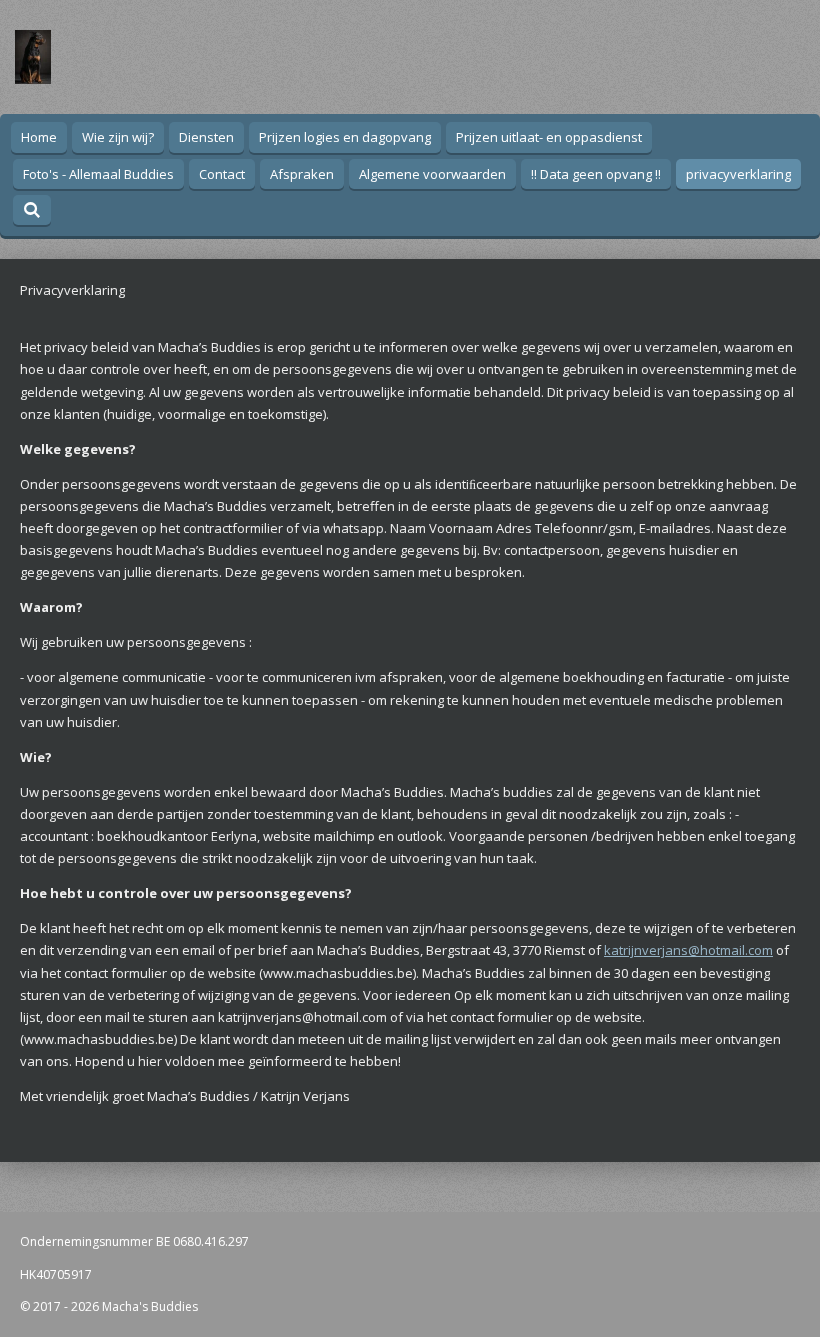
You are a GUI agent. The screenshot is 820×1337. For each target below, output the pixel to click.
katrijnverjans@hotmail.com (688, 950)
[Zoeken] (32, 210)
